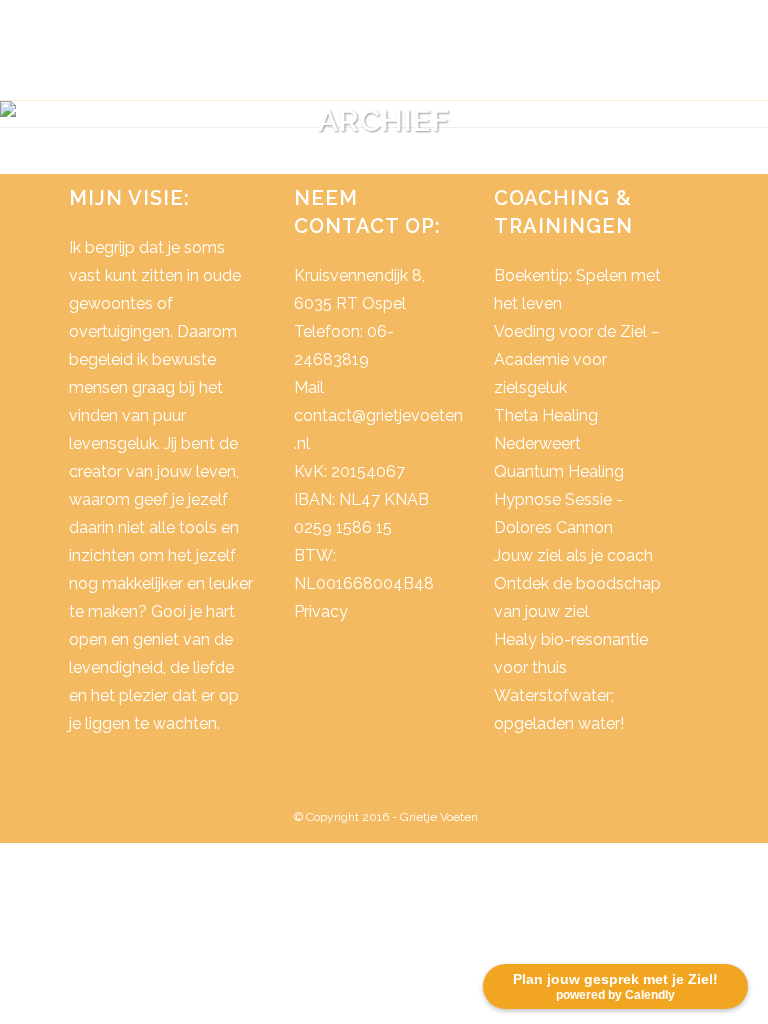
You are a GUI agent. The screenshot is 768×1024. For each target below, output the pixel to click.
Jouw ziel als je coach (573, 555)
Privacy (321, 611)
